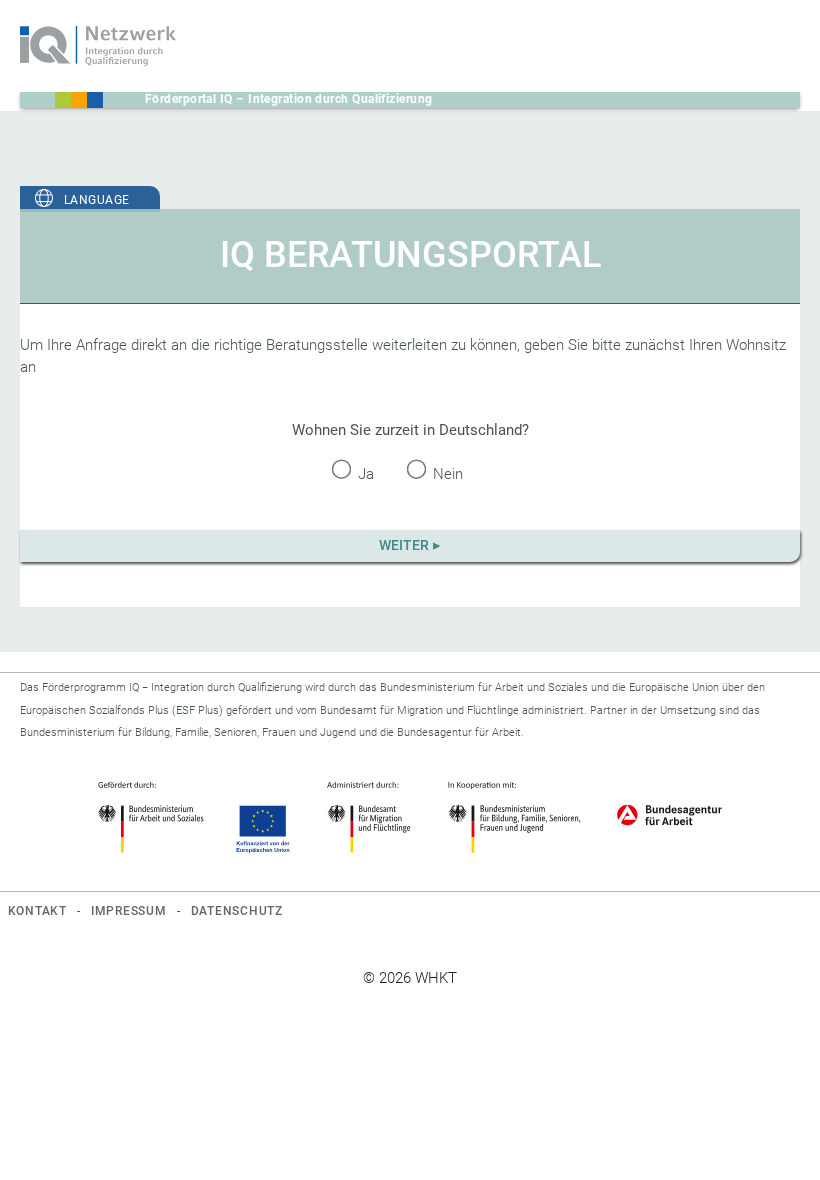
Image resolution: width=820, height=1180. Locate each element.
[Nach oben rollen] (777, 1137)
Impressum (129, 911)
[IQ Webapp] (98, 46)
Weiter (404, 545)
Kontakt (37, 911)
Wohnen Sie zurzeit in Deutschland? (410, 430)
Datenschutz (237, 911)
